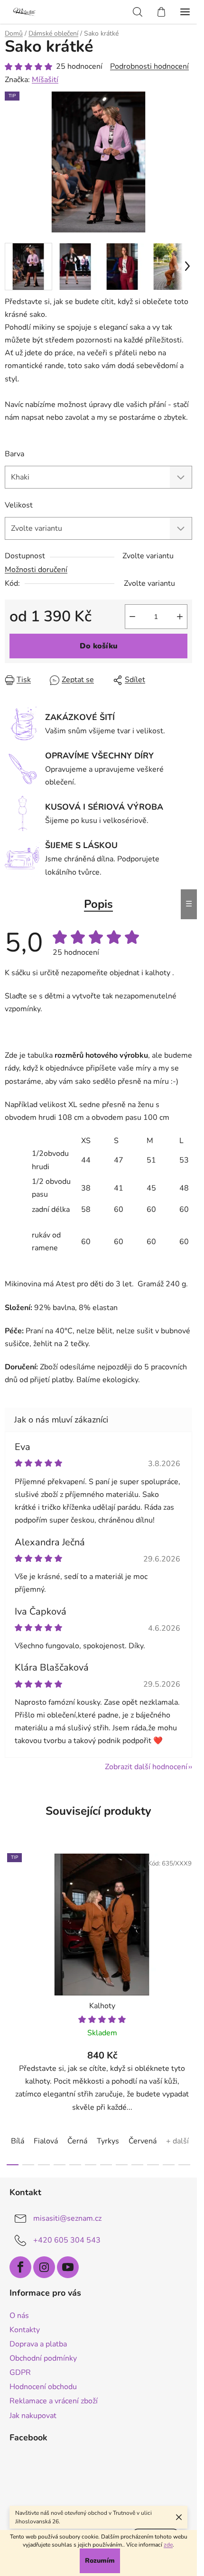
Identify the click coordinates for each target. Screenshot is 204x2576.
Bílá (18, 2141)
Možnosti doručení (36, 570)
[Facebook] (20, 2267)
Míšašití (45, 80)
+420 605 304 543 (67, 2240)
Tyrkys (108, 2141)
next (187, 1923)
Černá (77, 2141)
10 (169, 2165)
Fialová (46, 2141)
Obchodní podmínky (43, 2358)
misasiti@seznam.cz (67, 2218)
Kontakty (25, 2330)
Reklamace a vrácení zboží (54, 2401)
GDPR (20, 2373)
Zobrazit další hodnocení (146, 1767)
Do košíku (99, 646)
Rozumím (100, 2561)
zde (168, 2545)
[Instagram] (44, 2267)
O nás (19, 2316)
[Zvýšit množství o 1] (180, 617)
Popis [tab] (98, 904)
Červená (143, 2141)
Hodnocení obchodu (43, 2387)
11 (184, 2165)
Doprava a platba (38, 2344)
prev (10, 1923)
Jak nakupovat (33, 2416)
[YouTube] (68, 2267)
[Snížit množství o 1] (132, 617)
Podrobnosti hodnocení (149, 66)
